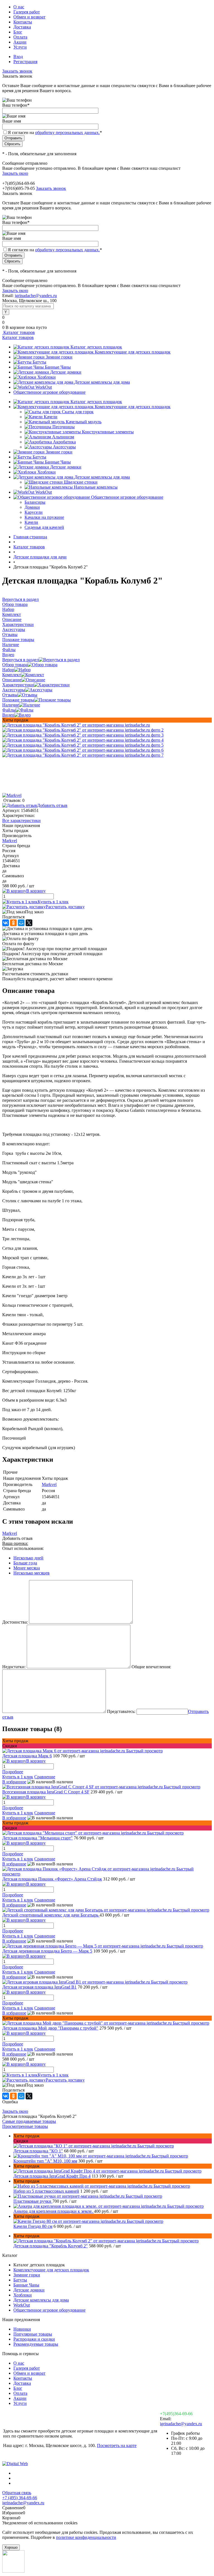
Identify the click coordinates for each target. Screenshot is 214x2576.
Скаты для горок (78, 412)
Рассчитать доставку (65, 907)
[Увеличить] (76, 725)
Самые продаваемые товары (29, 2121)
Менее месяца (27, 1568)
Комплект (12, 675)
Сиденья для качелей (44, 527)
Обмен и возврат (29, 17)
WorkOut (44, 387)
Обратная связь (17, 2493)
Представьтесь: (121, 1711)
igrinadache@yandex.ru (36, 296)
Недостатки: (14, 1667)
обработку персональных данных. (67, 132)
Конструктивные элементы (108, 432)
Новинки (22, 2329)
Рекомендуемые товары (36, 2344)
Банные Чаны (58, 367)
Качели (51, 417)
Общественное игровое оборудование (49, 392)
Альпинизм (63, 437)
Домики (32, 507)
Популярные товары (33, 2334)
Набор (8, 670)
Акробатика (64, 442)
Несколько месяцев (31, 1573)
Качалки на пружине (44, 517)
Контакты (23, 22)
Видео (8, 715)
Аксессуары (64, 447)
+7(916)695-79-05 (19, 188)
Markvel (10, 841)
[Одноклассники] (13, 923)
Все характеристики (21, 820)
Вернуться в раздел (20, 660)
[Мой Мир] (21, 923)
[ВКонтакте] (6, 923)
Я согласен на (55, 132)
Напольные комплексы (96, 487)
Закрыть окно (15, 173)
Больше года (25, 1563)
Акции (20, 42)
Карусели (34, 512)
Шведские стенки (81, 482)
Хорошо (11, 2547)
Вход (18, 57)
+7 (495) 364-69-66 (20, 2498)
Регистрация (25, 62)
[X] (29, 923)
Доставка (22, 27)
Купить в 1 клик (53, 902)
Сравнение (45, 1777)
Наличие (11, 705)
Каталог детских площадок (96, 347)
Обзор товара (15, 665)
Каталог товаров (19, 332)
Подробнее (13, 1772)
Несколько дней (28, 1558)
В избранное (14, 1782)
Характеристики (18, 685)
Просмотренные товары (25, 2126)
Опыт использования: (23, 1548)
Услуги (20, 47)
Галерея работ (27, 12)
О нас (19, 7)
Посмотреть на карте (117, 2445)
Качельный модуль (84, 422)
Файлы (9, 710)
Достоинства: (15, 1622)
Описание (12, 680)
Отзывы (10, 695)
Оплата (20, 37)
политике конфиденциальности (86, 2537)
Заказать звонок (17, 71)
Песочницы (64, 427)
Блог (18, 32)
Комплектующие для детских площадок (133, 352)
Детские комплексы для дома (102, 382)
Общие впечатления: (151, 1667)
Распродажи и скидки (34, 2339)
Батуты (39, 362)
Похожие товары (18, 700)
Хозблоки (47, 377)
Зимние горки (59, 357)
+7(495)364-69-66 (176, 2414)
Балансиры (35, 502)
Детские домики (66, 372)
